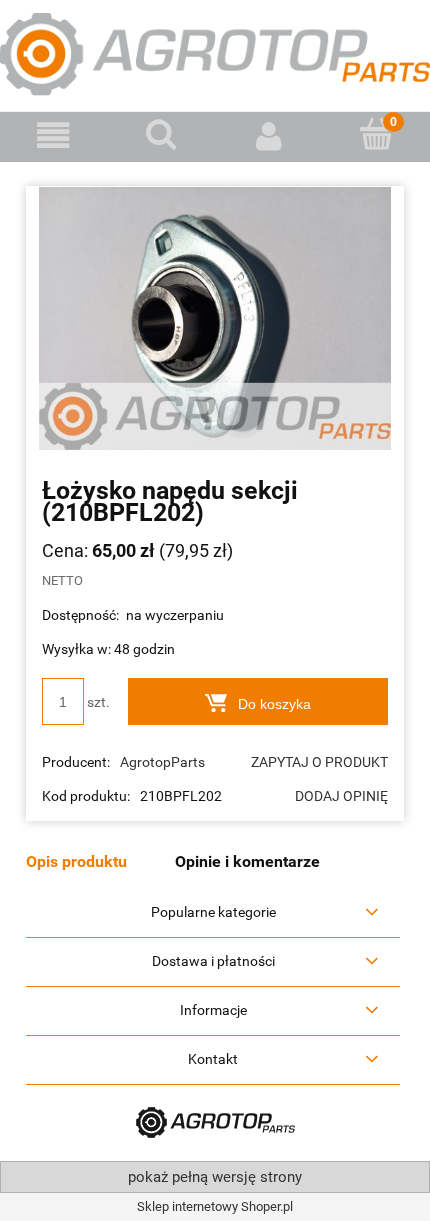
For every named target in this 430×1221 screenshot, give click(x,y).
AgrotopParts (162, 762)
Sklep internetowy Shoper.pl (215, 1206)
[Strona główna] (215, 53)
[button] (54, 135)
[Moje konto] (269, 135)
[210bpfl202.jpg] (215, 317)
